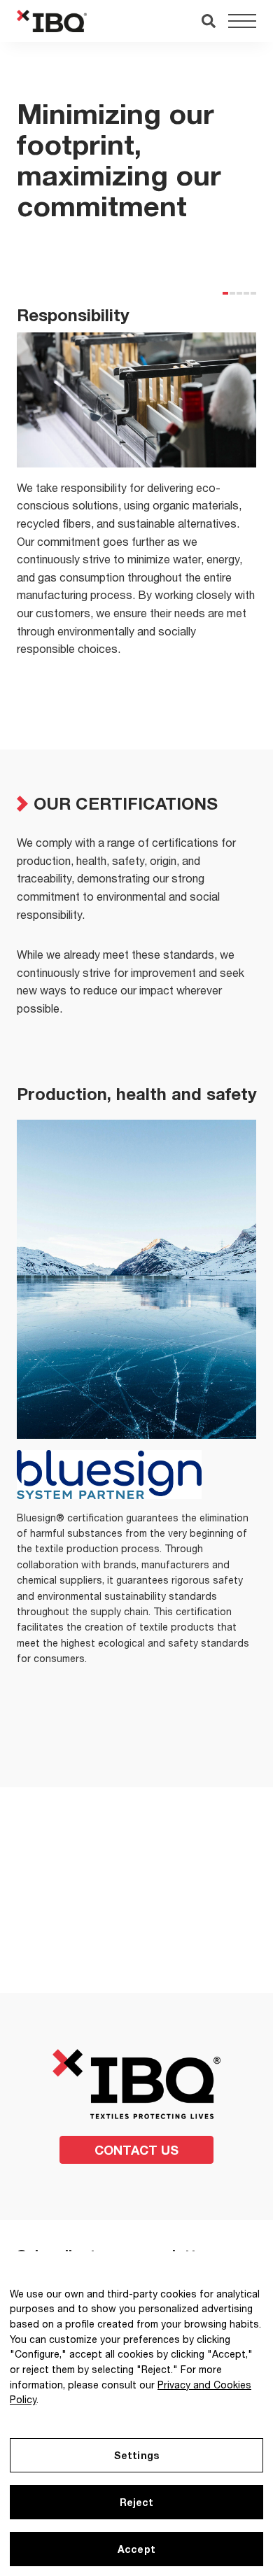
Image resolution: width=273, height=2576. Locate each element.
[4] (246, 293)
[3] (239, 293)
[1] (225, 293)
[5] (253, 293)
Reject (137, 2502)
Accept (136, 2549)
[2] (232, 293)
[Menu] (242, 21)
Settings (136, 2455)
